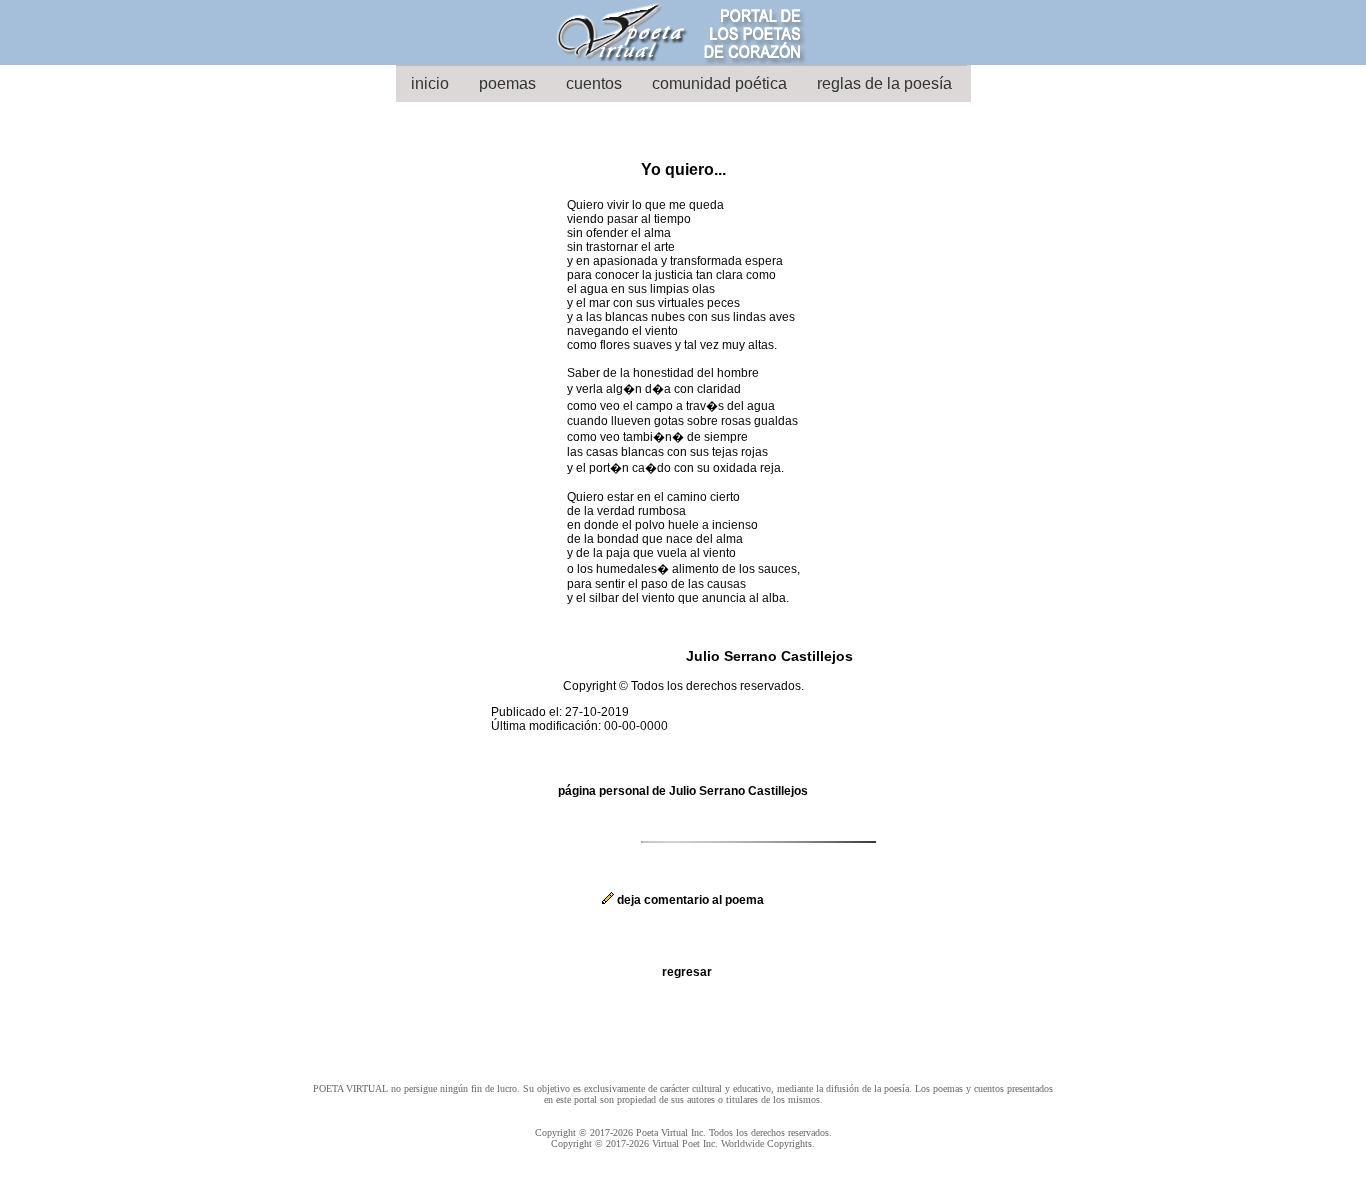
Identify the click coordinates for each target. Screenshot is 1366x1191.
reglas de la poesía (884, 83)
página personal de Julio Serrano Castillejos (683, 791)
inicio (430, 83)
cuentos (594, 83)
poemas (507, 83)
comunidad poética (719, 83)
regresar (687, 972)
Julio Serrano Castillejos (769, 656)
